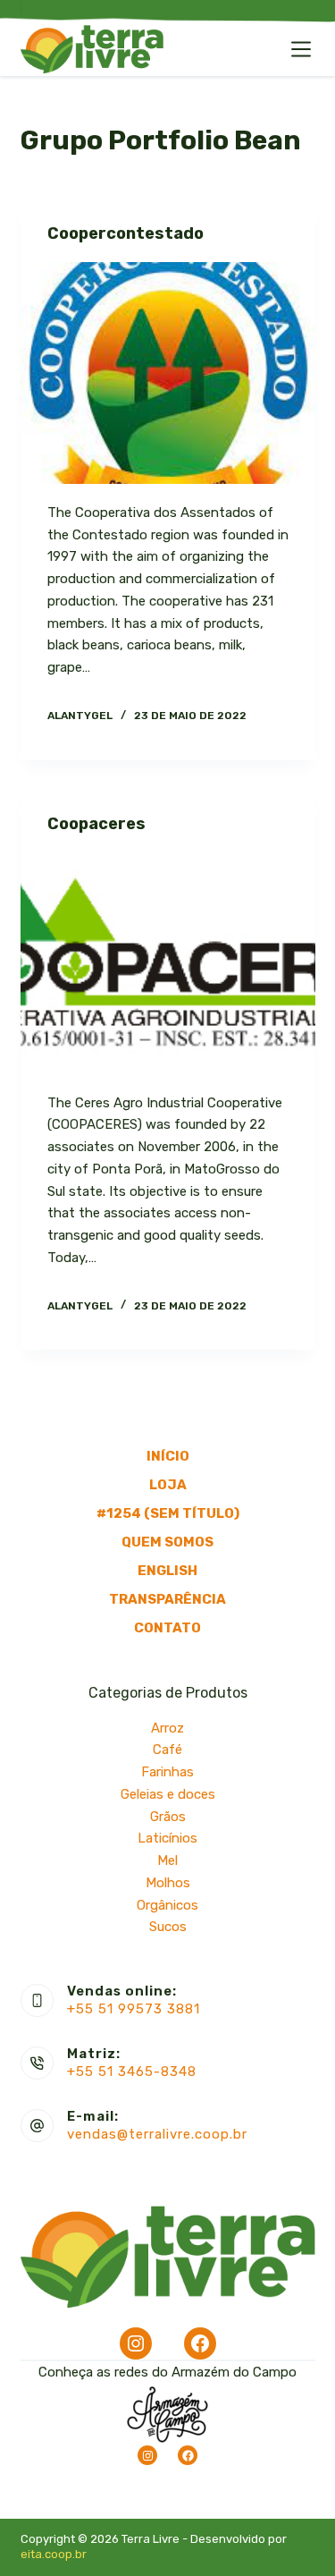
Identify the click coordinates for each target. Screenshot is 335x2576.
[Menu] (301, 49)
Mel (167, 1860)
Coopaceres (96, 824)
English (167, 1571)
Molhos (168, 1883)
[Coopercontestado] (168, 373)
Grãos (168, 1817)
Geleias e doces (168, 1794)
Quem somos (167, 1542)
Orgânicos (167, 1905)
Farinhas (167, 1772)
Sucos (168, 1927)
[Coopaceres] (168, 963)
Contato (167, 1628)
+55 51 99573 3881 (134, 2009)
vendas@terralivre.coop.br (157, 2134)
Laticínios (167, 1838)
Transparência (167, 1599)
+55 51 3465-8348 (132, 2072)
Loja (168, 1485)
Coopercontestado (126, 233)
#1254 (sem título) (168, 1513)
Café (167, 1750)
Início (168, 1456)
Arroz (167, 1728)
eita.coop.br (54, 2554)
